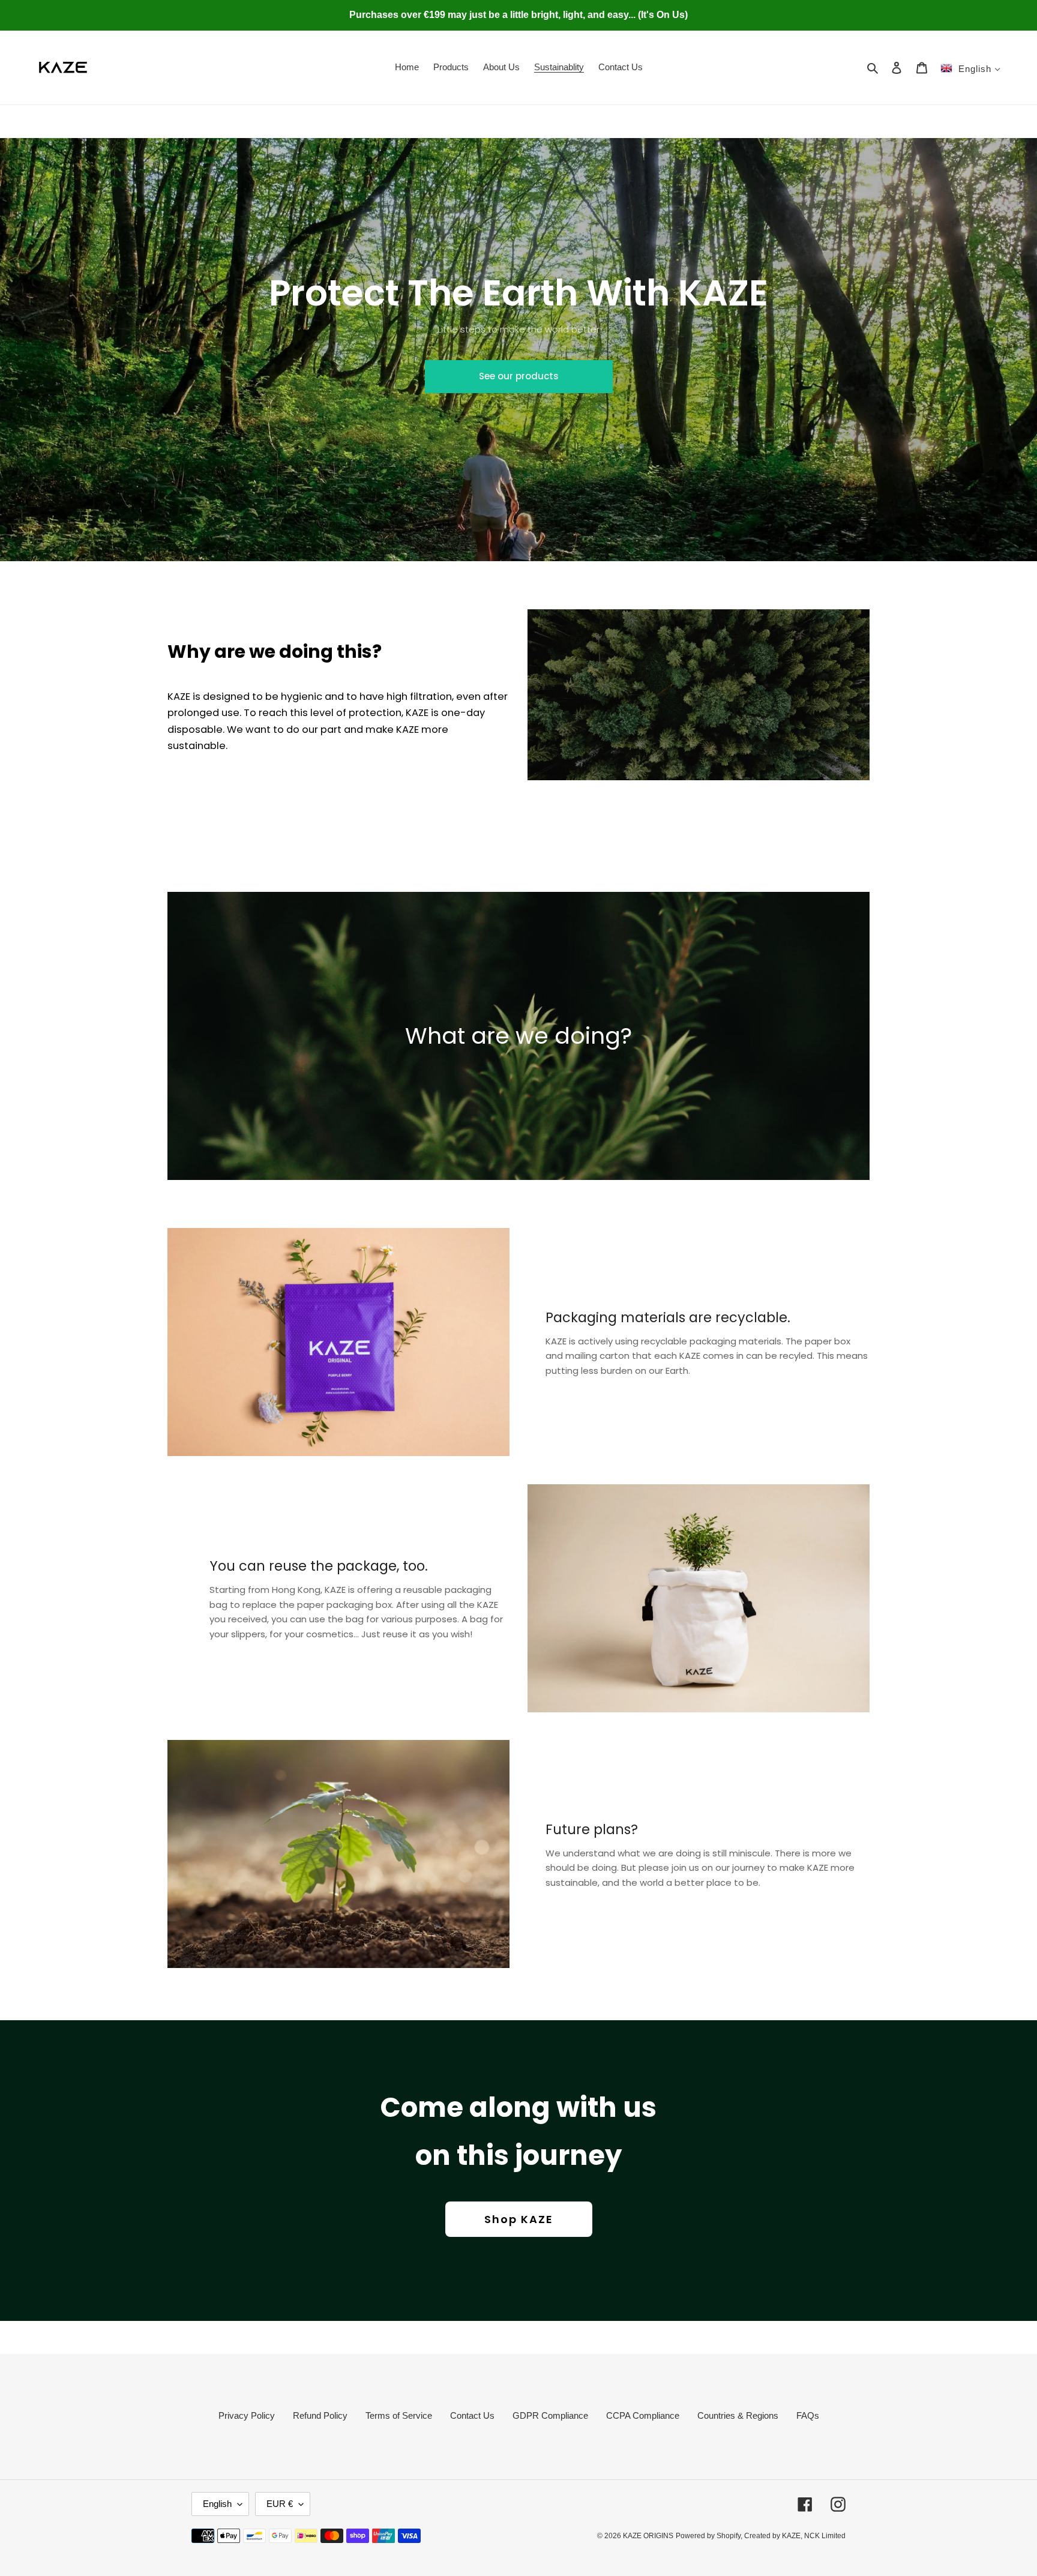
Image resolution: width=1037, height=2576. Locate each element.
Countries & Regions (738, 2415)
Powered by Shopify (708, 2536)
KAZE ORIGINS (648, 2536)
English (217, 2504)
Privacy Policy (247, 2415)
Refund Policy (320, 2415)
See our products (519, 376)
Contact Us (472, 2415)
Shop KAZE (519, 2219)
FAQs (808, 2415)
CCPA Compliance (643, 2415)
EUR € (280, 2504)
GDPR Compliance (550, 2415)
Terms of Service (399, 2415)
